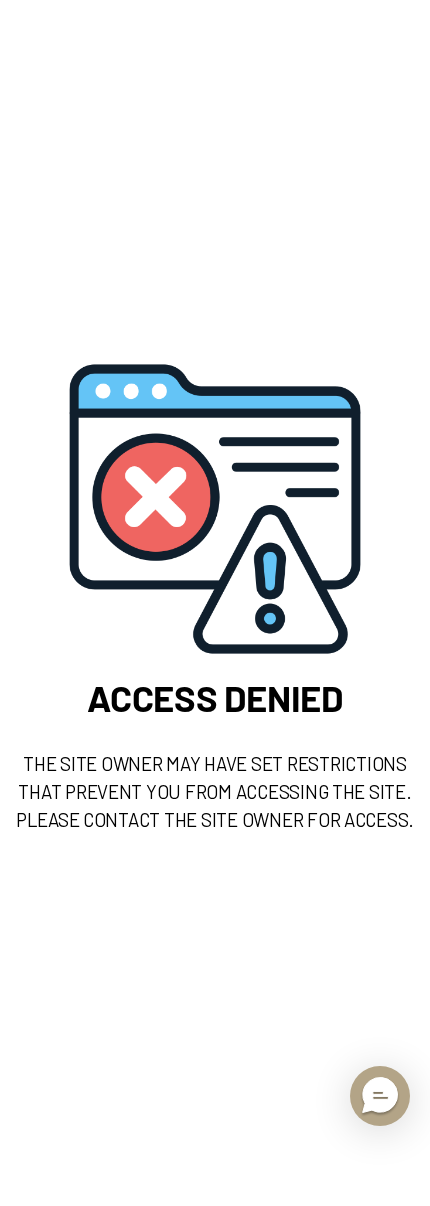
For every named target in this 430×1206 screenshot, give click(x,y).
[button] (380, 1096)
